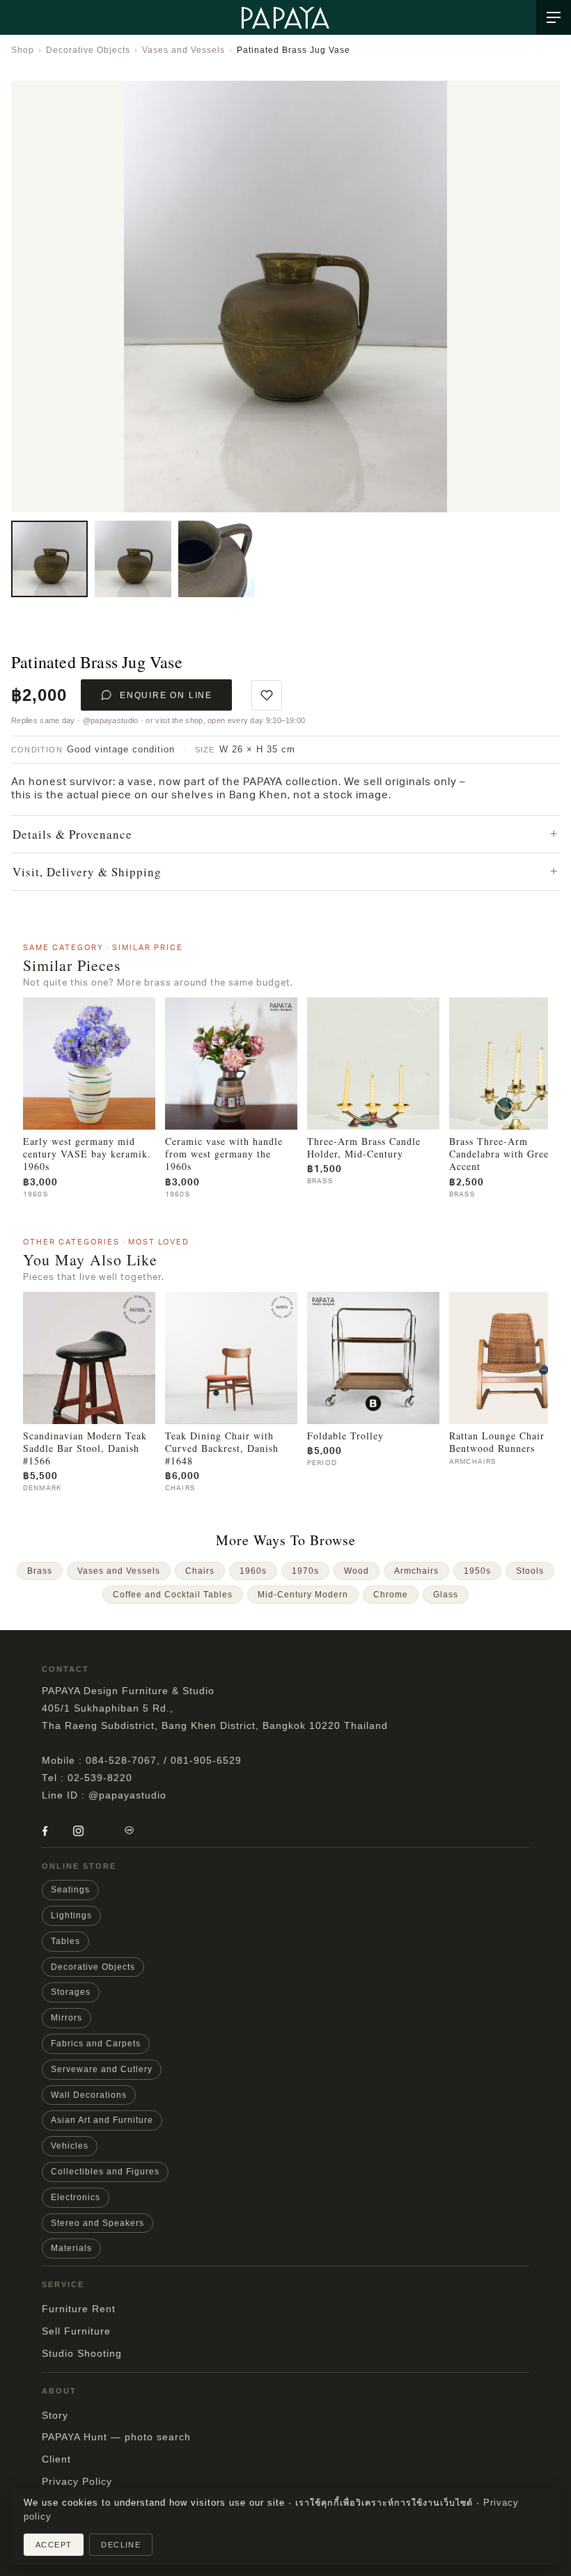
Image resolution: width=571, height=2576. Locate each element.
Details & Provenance (72, 834)
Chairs (200, 1571)
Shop (23, 50)
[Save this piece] (267, 695)
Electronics (76, 2197)
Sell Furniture (76, 2331)
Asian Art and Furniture (102, 2120)
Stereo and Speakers (97, 2223)
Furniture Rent (79, 2309)
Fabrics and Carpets (96, 2044)
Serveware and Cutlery (102, 2069)
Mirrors (67, 2018)
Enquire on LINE (166, 695)
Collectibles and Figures (105, 2172)
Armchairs (416, 1571)
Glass (446, 1595)
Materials (71, 2248)
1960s (253, 1571)
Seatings (70, 1890)
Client (56, 2459)
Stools (530, 1571)
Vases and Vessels (183, 50)
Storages (71, 1992)
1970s (305, 1571)
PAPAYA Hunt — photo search (116, 2437)
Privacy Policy (77, 2481)
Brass (40, 1571)
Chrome (391, 1595)
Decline (121, 2545)
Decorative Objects (88, 50)
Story (55, 2415)
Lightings (71, 1915)
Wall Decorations (89, 2095)
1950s (477, 1571)
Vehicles (70, 2146)
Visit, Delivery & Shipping (87, 872)
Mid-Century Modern (303, 1595)
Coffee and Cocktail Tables (173, 1595)
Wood (357, 1571)
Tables (65, 1941)
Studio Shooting (82, 2353)
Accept (54, 2545)
